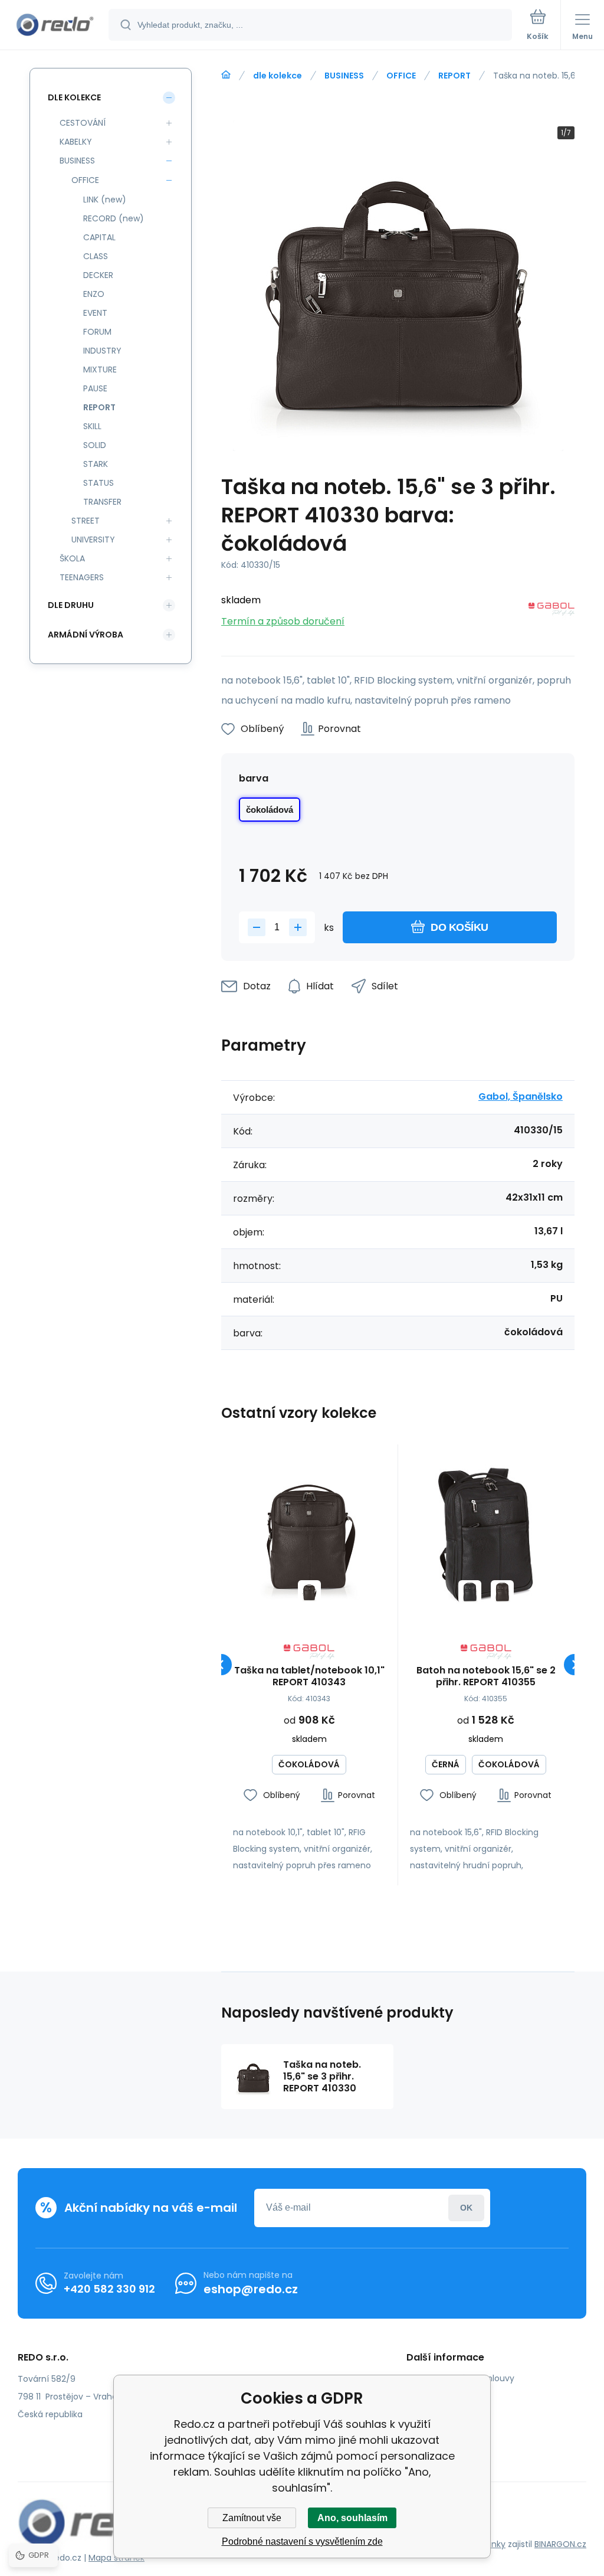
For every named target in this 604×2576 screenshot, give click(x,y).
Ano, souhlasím (352, 2518)
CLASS (96, 256)
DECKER (98, 275)
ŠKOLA (72, 558)
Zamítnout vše (252, 2518)
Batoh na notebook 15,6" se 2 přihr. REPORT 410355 (486, 1676)
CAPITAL (99, 237)
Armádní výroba (86, 635)
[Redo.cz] (226, 75)
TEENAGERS (82, 577)
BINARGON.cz (560, 2544)
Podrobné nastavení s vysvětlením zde (302, 2541)
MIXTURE (100, 370)
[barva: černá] (470, 1592)
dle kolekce (278, 76)
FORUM (97, 332)
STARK (96, 464)
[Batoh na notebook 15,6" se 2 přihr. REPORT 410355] (486, 1533)
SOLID (95, 445)
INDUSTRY (102, 351)
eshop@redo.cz (251, 2289)
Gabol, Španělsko (521, 1096)
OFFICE (401, 76)
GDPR (426, 2395)
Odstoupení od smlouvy (465, 2378)
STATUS (99, 483)
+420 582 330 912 (109, 2289)
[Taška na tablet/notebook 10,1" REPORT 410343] (309, 1533)
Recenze (433, 2447)
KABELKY (76, 142)
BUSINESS (344, 76)
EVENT (95, 313)
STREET (86, 521)
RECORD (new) (114, 218)
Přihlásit (466, 2208)
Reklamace (438, 2430)
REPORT (454, 76)
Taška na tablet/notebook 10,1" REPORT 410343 (309, 1676)
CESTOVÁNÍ (83, 123)
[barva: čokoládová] (309, 1592)
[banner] (55, 26)
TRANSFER (102, 502)
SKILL (92, 426)
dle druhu (71, 605)
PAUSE (95, 388)
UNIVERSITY (93, 540)
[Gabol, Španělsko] (552, 611)
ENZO (94, 294)
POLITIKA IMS (440, 2412)
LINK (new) (105, 200)
